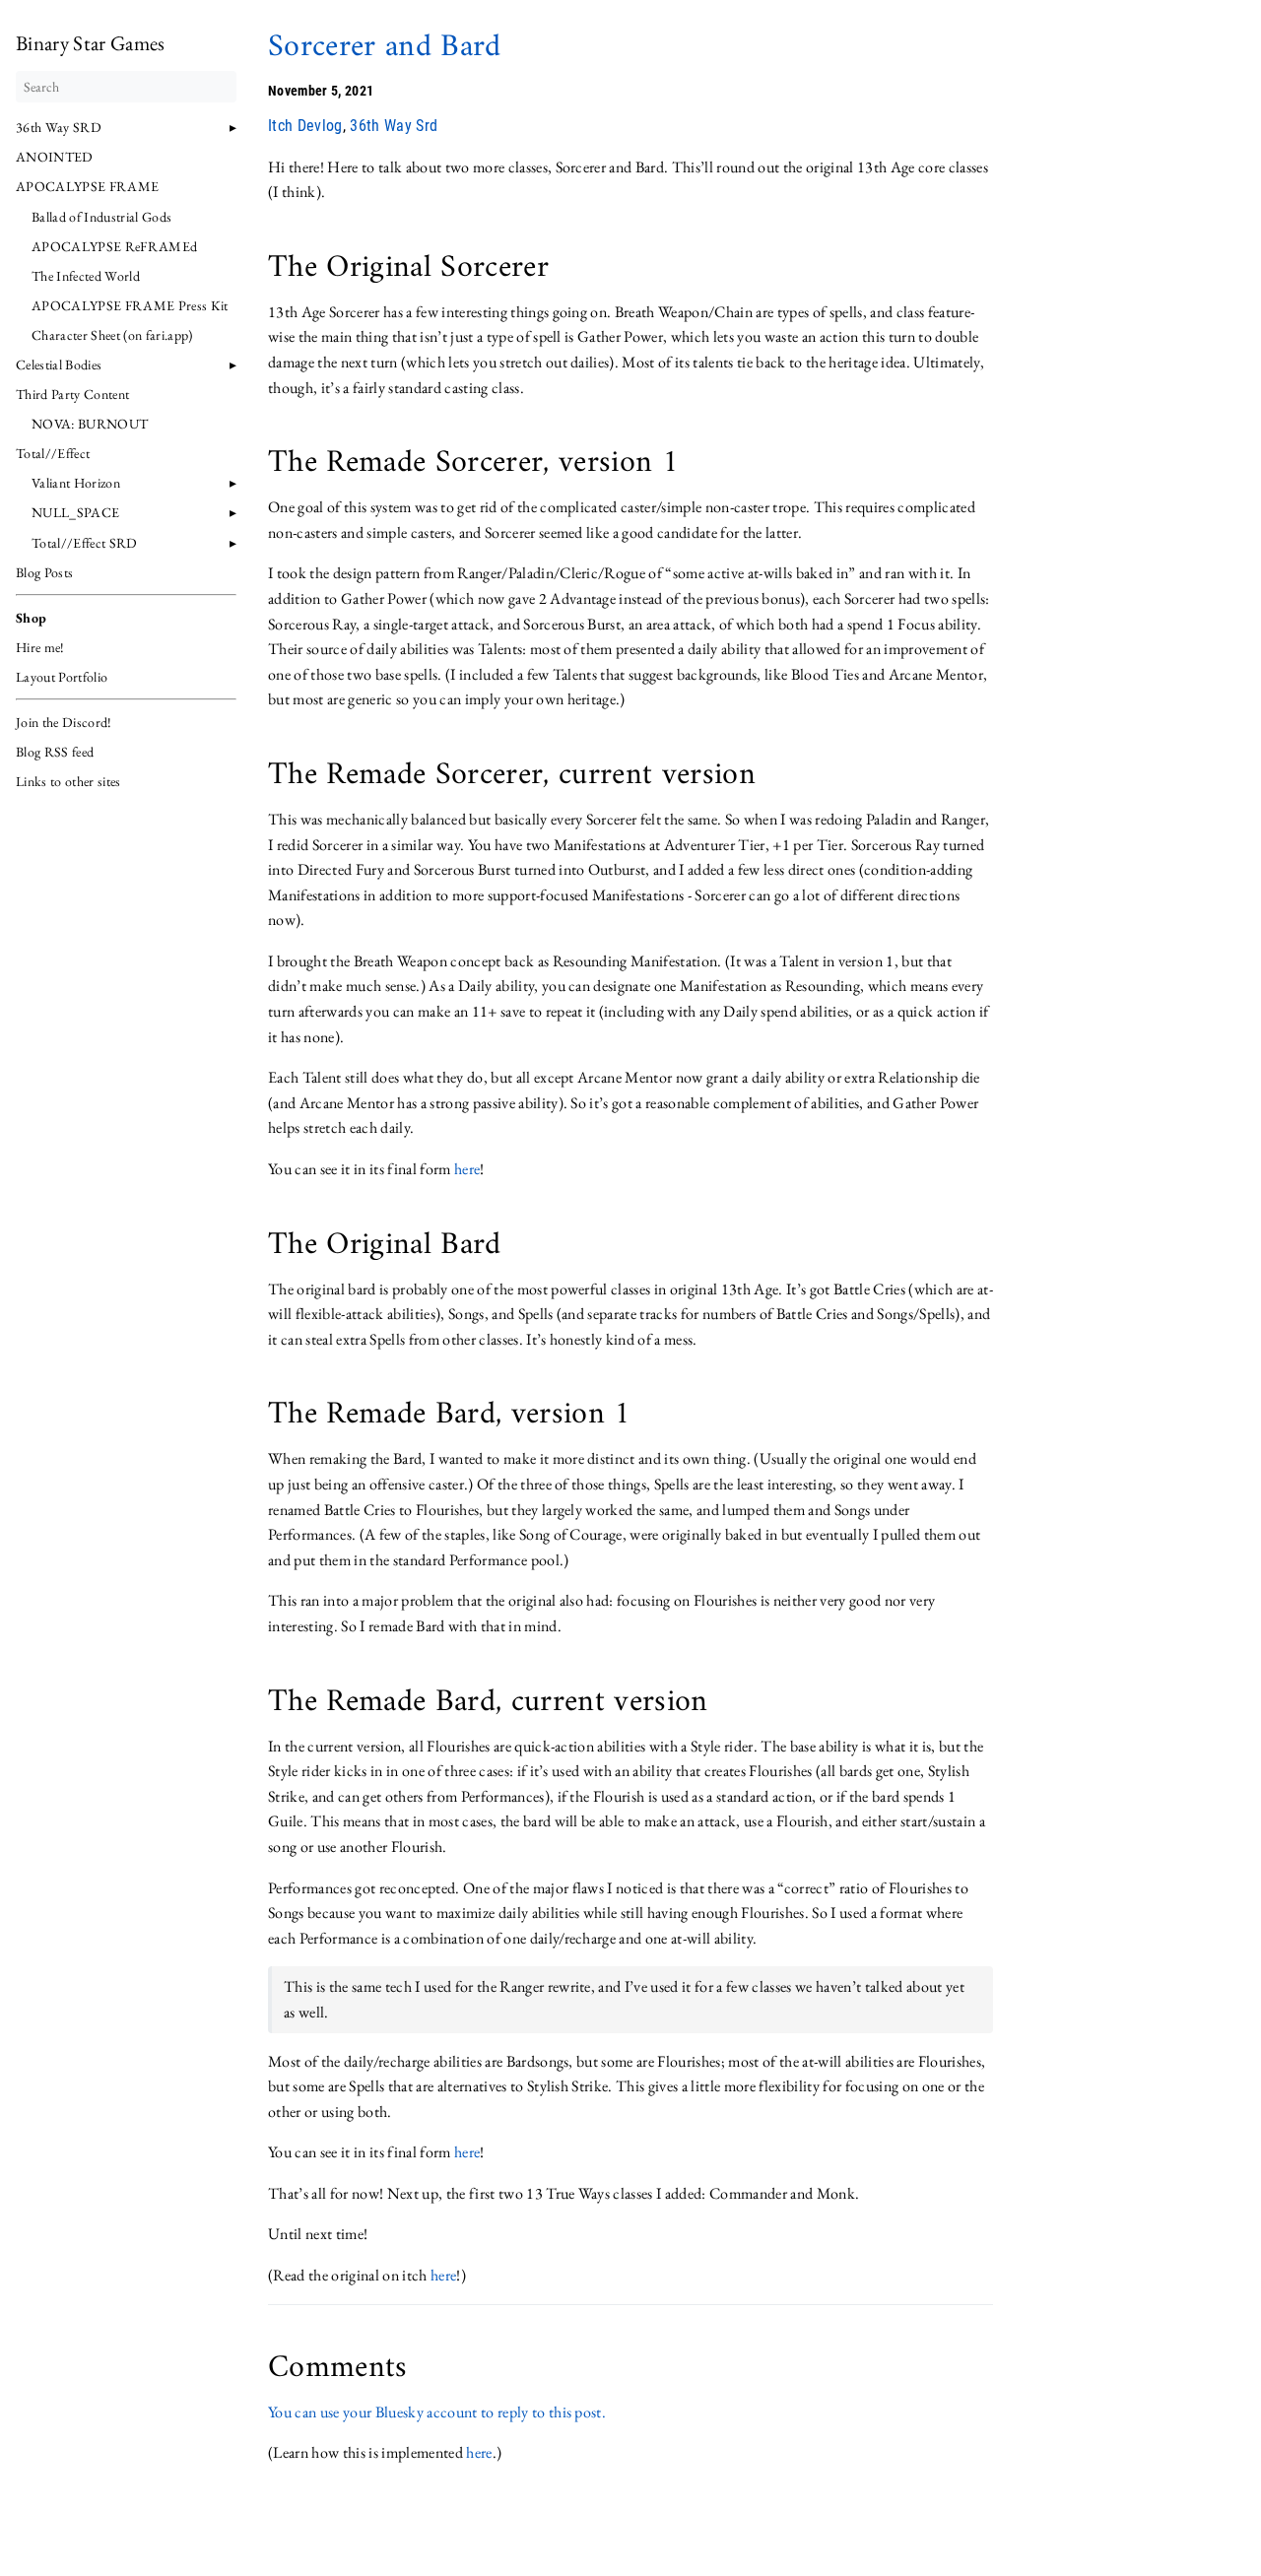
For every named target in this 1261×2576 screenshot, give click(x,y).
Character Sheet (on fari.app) (112, 335)
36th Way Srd (394, 126)
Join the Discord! (64, 722)
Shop (31, 618)
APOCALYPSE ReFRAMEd (114, 246)
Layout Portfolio (62, 677)
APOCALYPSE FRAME (87, 186)
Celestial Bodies (59, 364)
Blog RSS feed (55, 752)
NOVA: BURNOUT (90, 424)
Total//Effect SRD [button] (85, 543)
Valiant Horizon (76, 483)
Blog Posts (44, 572)
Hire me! (40, 647)
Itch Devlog (305, 126)
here (467, 1169)
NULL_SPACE (75, 512)
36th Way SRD (59, 127)
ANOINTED (55, 157)
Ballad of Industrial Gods (101, 217)
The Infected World (86, 276)
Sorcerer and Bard (385, 47)
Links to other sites (68, 781)
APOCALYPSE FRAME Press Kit (130, 305)
